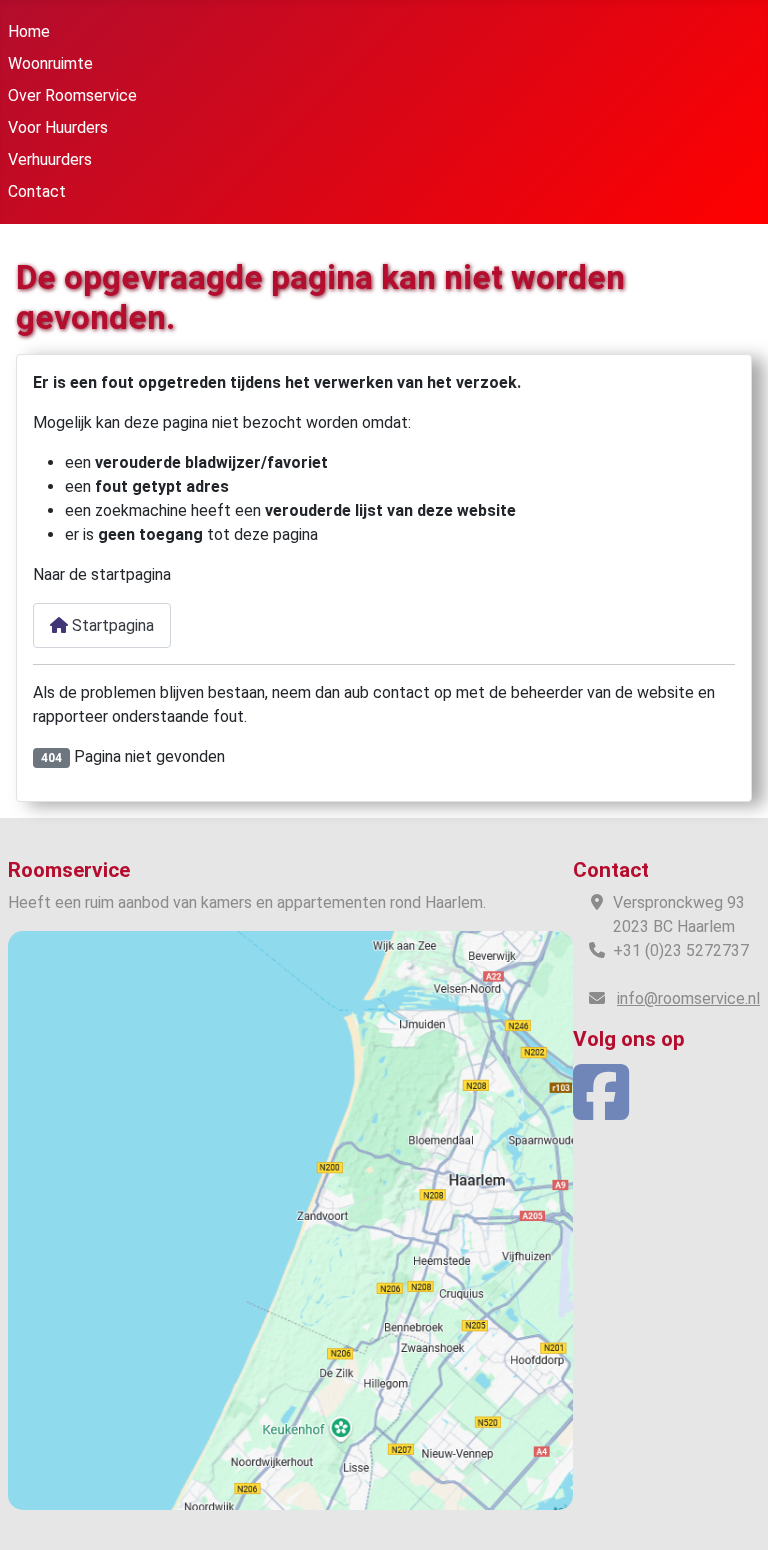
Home (29, 31)
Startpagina (111, 625)
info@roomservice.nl (688, 998)
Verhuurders (50, 159)
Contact (37, 191)
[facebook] (601, 1110)
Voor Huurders (58, 127)
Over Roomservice (72, 95)
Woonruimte (50, 63)
